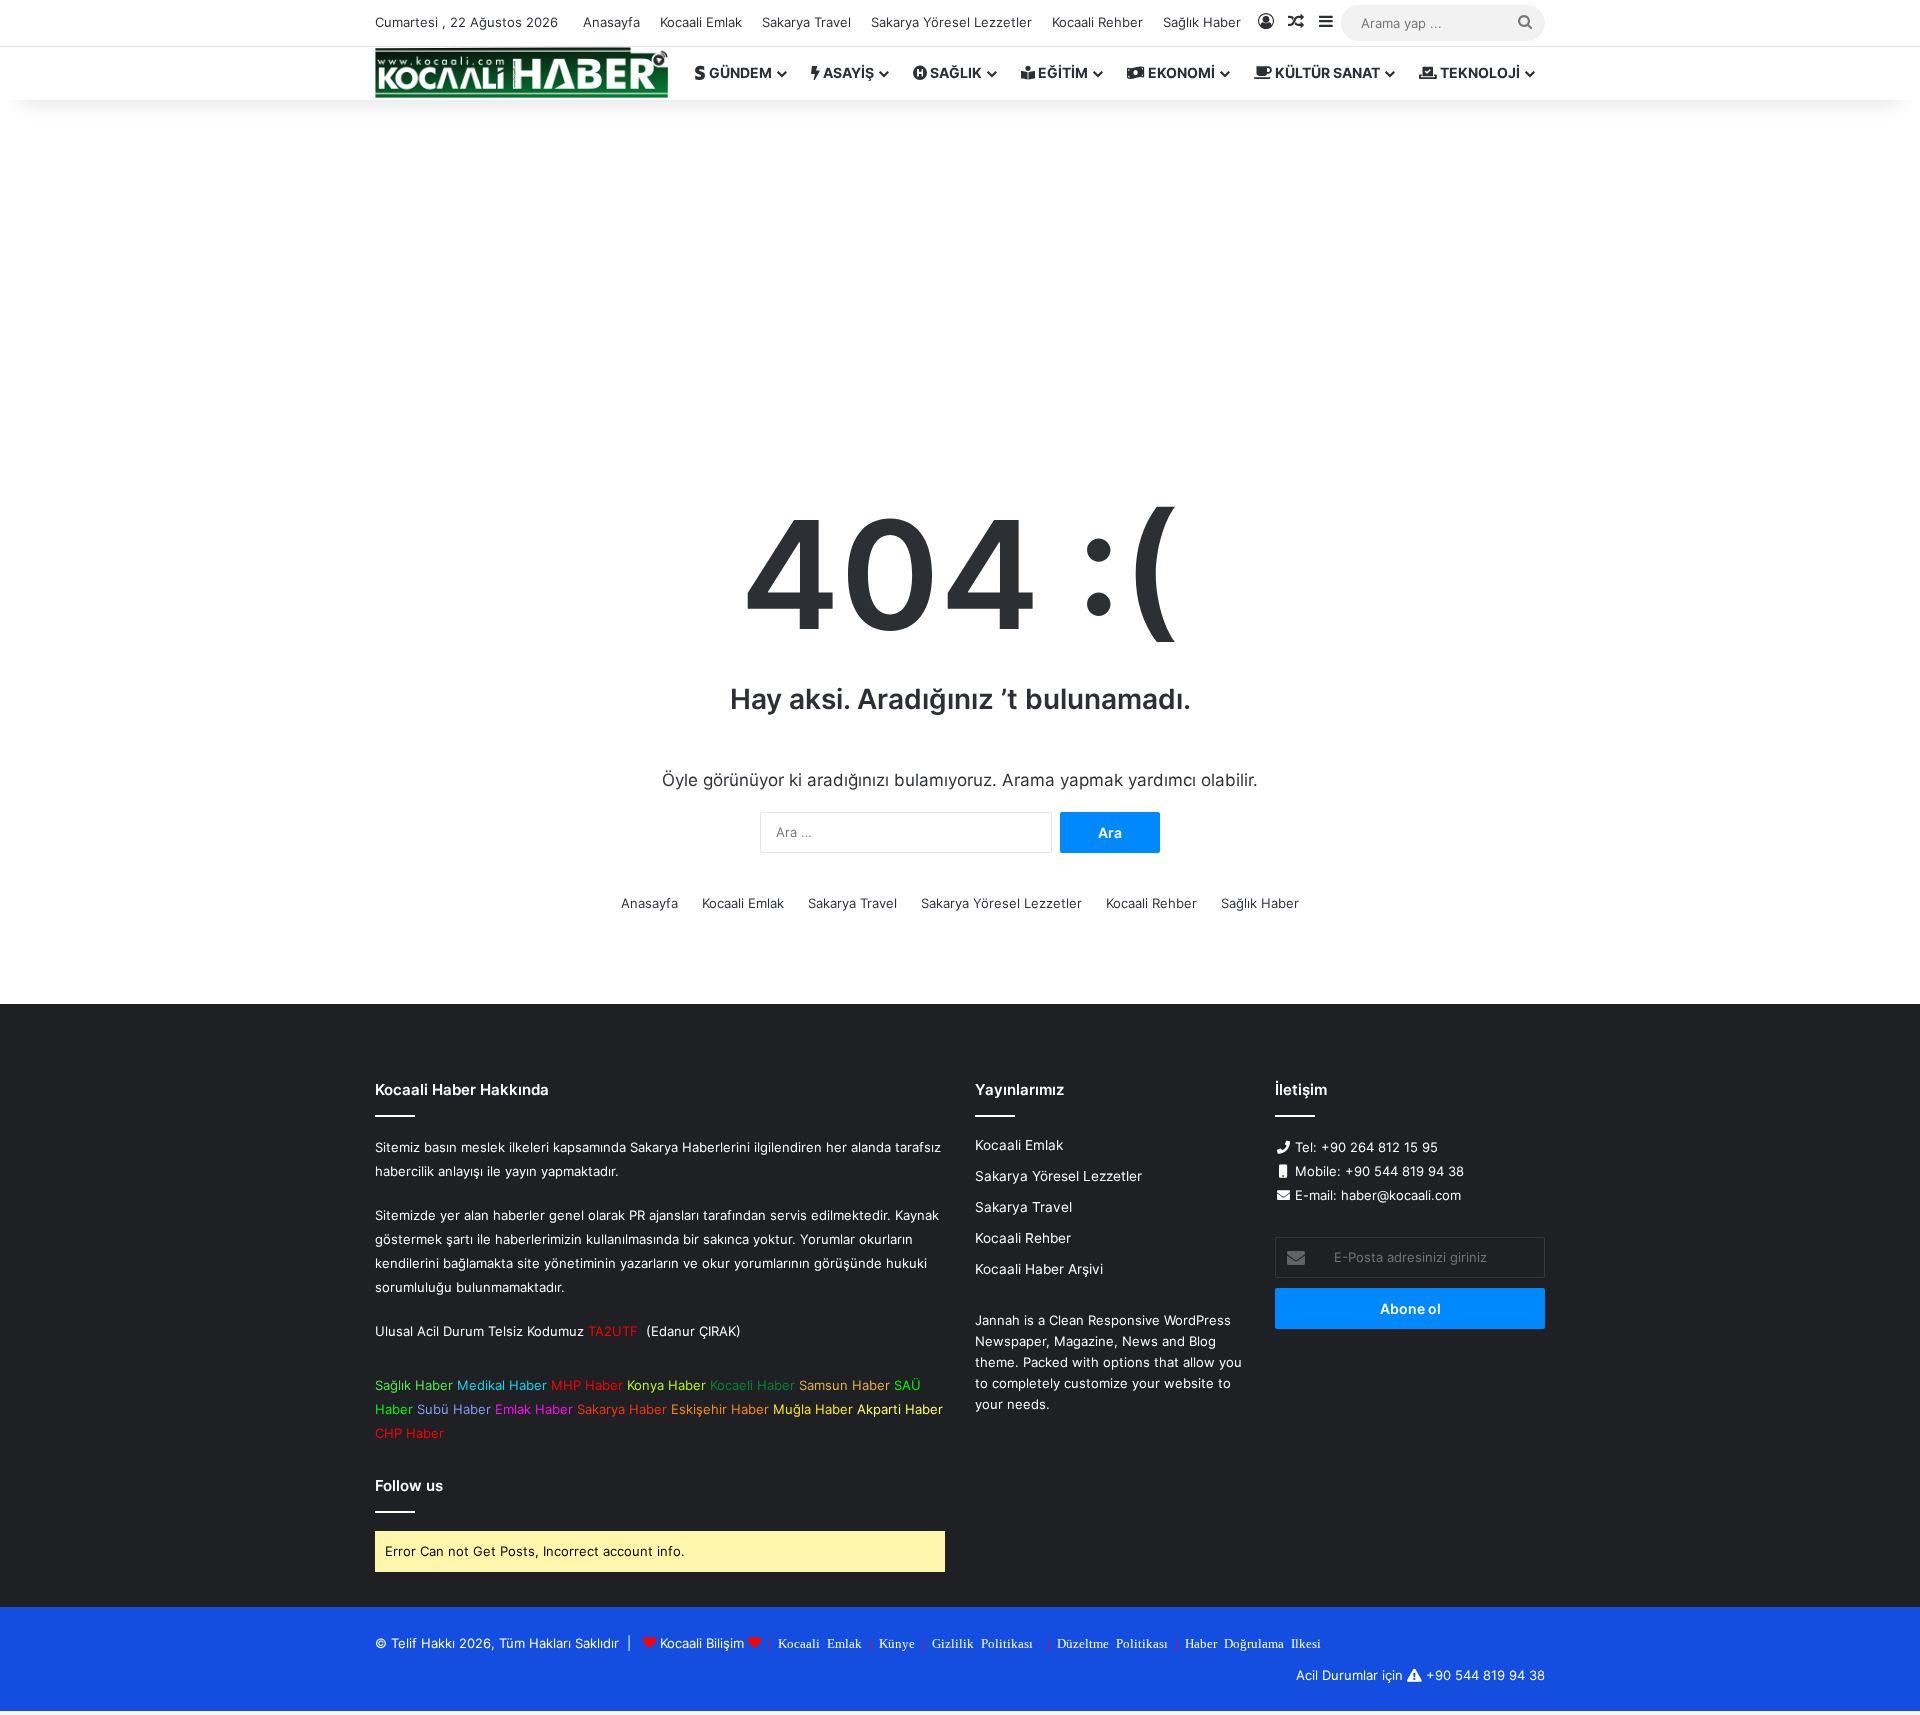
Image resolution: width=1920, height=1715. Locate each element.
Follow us (409, 1485)
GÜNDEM (739, 72)
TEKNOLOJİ (1478, 72)
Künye (897, 1642)
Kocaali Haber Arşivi (1039, 1269)
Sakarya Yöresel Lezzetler (951, 22)
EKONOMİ (1180, 72)
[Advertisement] (960, 270)
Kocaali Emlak (701, 22)
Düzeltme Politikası (1112, 1642)
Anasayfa (611, 22)
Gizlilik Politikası (982, 1642)
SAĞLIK (954, 72)
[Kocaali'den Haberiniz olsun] (521, 73)
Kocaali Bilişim (702, 1643)
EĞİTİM (1061, 72)
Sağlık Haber (1202, 22)
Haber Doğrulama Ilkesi (1253, 1642)
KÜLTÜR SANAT (1326, 72)
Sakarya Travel (806, 22)
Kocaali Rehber (1097, 22)
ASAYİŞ (847, 72)
